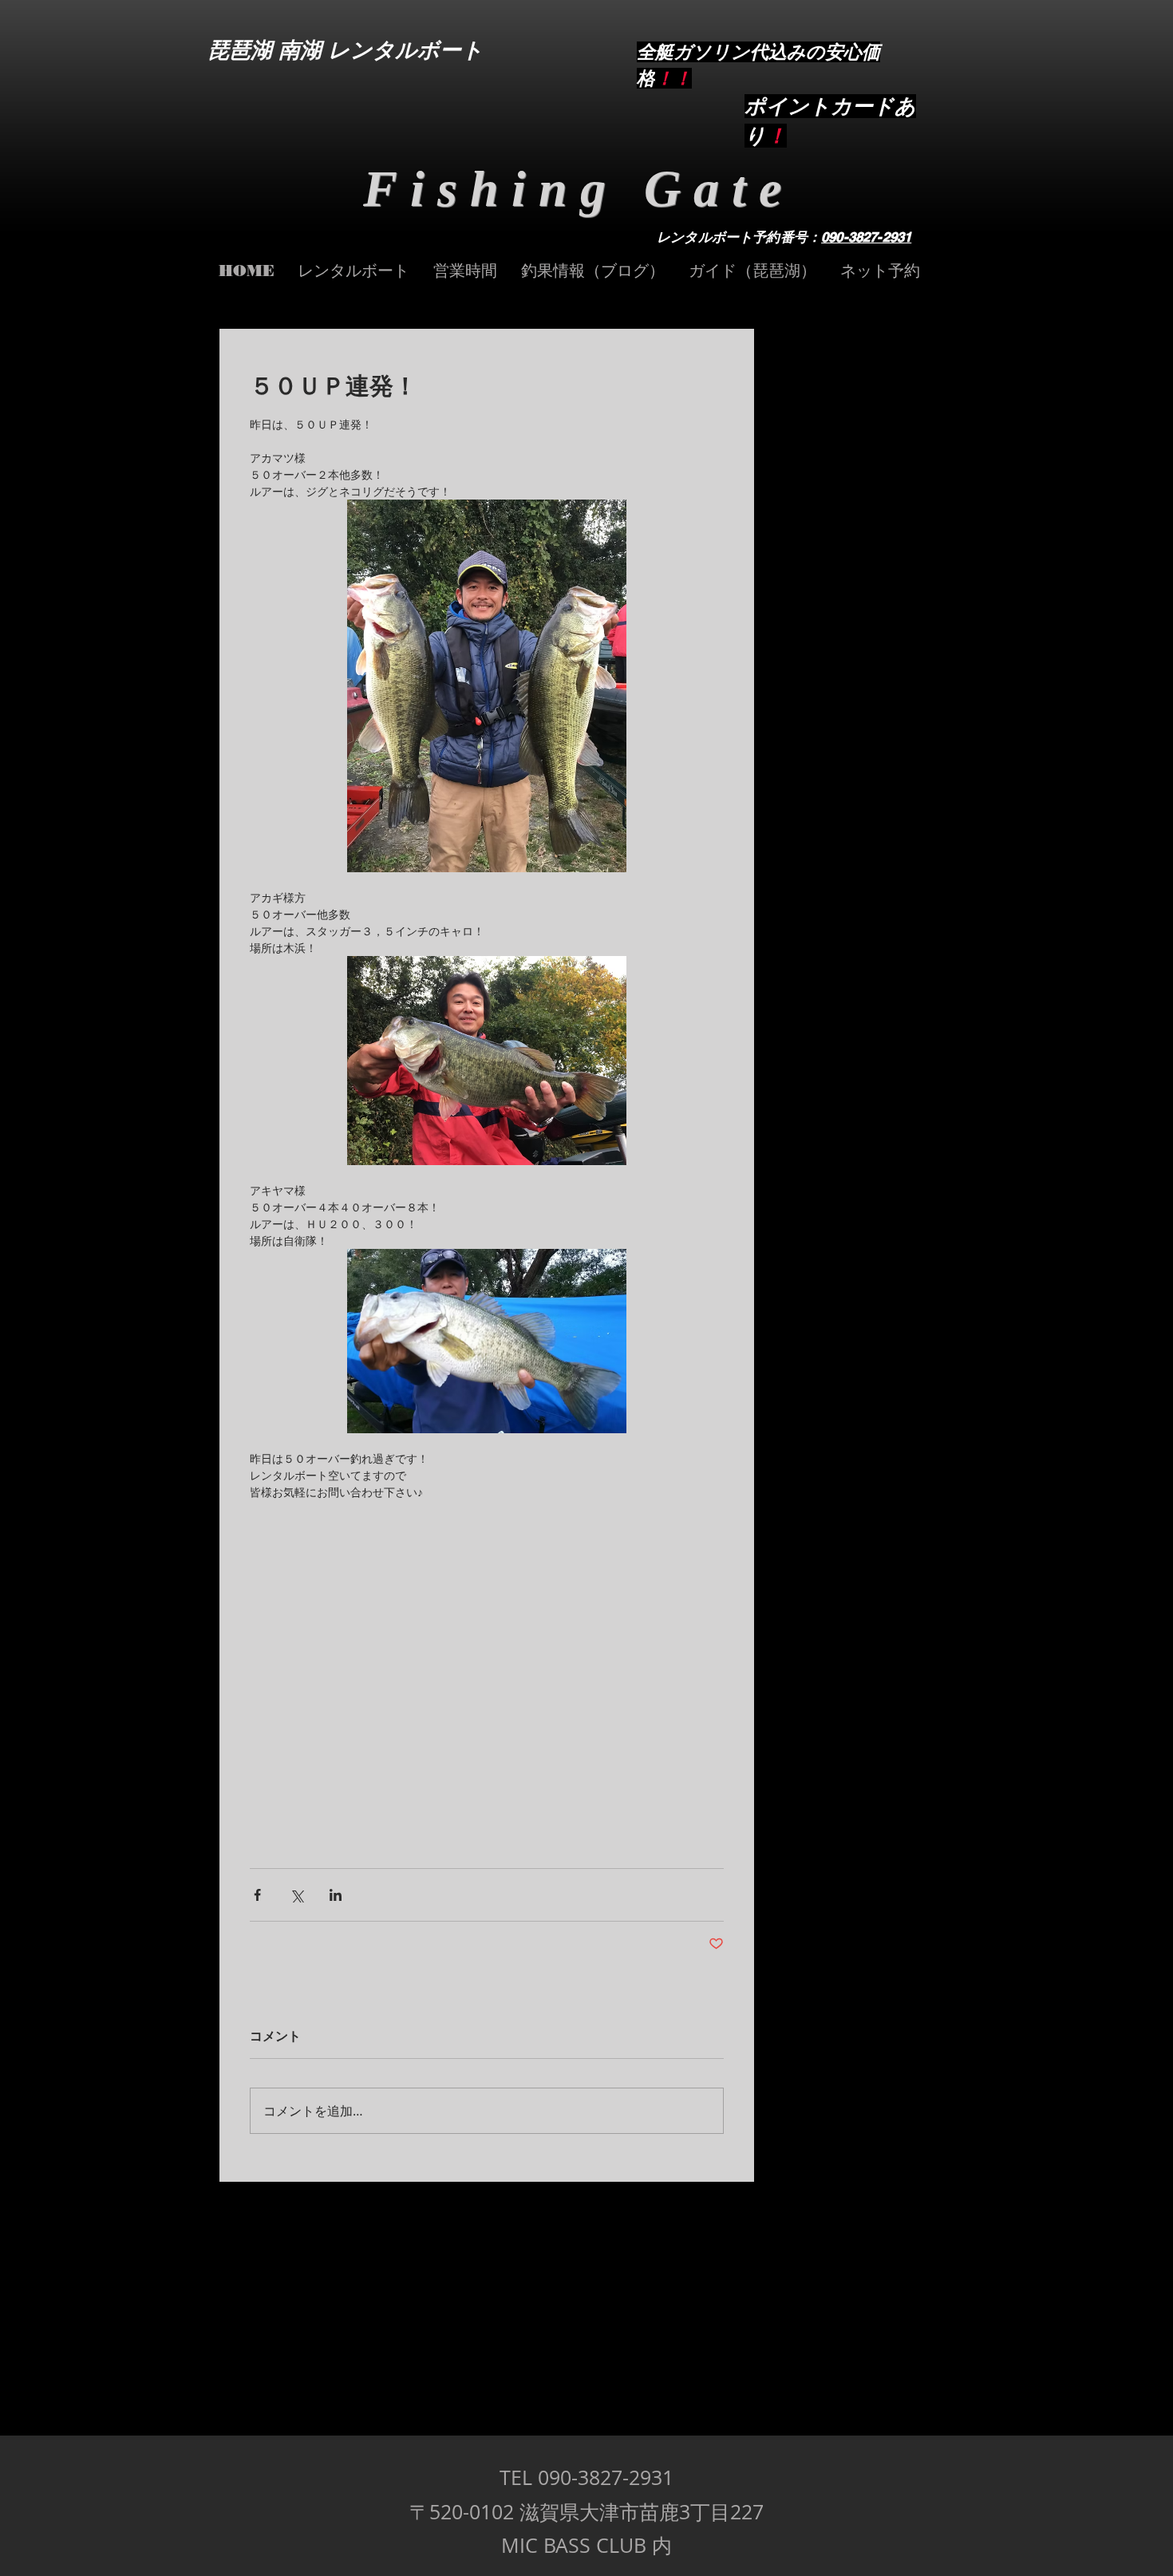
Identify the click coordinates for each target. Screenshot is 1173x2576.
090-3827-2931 (866, 237)
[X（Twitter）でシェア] (296, 1895)
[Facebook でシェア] (257, 1895)
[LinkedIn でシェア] (336, 1895)
